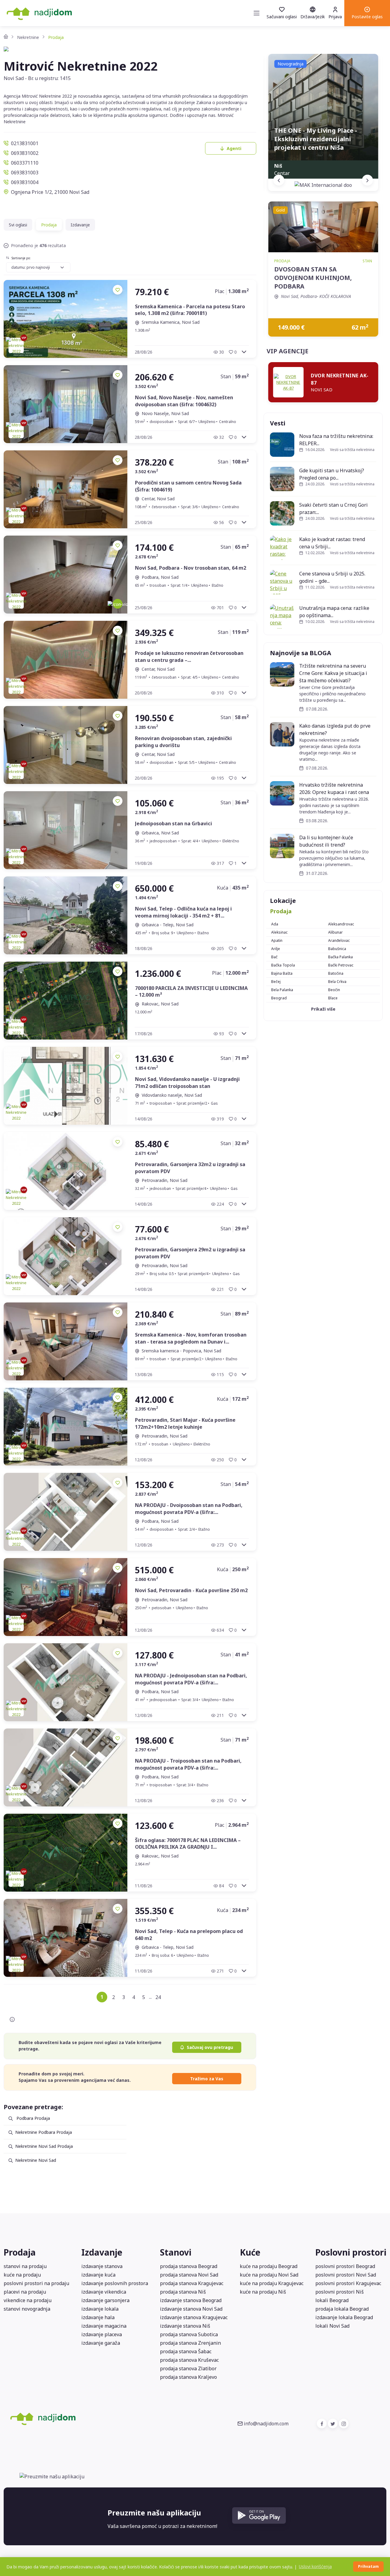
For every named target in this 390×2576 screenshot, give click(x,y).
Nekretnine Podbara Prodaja (44, 2132)
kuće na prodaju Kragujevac (272, 2283)
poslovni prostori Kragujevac (348, 2283)
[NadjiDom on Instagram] (344, 2424)
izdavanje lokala (100, 2309)
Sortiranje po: (21, 258)
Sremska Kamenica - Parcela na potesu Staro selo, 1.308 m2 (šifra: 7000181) (190, 310)
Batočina (336, 973)
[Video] (118, 604)
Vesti (278, 423)
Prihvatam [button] (368, 2566)
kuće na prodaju (22, 2275)
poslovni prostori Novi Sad (346, 2275)
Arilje (276, 949)
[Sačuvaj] (118, 290)
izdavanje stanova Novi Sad (191, 2309)
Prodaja (281, 911)
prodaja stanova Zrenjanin (190, 2343)
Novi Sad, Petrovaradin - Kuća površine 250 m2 (191, 1590)
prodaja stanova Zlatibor (188, 2368)
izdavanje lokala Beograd (344, 2317)
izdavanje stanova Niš (185, 2326)
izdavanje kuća (98, 2275)
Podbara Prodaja (33, 2118)
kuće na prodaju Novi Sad (269, 2275)
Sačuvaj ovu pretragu (210, 2047)
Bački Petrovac (341, 965)
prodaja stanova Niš (183, 2292)
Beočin (334, 990)
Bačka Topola (283, 965)
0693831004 (25, 182)
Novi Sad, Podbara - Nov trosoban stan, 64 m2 (191, 568)
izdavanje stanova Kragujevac (194, 2317)
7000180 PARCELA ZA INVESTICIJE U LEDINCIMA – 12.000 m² (191, 991)
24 (158, 1997)
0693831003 (25, 173)
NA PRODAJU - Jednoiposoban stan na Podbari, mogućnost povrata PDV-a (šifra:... (191, 1679)
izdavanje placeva (102, 2334)
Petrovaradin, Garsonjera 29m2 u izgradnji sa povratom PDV (190, 1253)
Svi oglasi (18, 225)
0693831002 (25, 153)
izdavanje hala (98, 2317)
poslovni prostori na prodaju (36, 2283)
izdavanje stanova (102, 2266)
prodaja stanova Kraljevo (188, 2377)
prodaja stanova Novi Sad (189, 2275)
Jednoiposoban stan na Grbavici (174, 823)
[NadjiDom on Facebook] (322, 2424)
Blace (333, 998)
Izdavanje (80, 225)
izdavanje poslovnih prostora (115, 2283)
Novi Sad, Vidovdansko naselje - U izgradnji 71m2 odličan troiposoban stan (187, 1082)
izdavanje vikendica (104, 2292)
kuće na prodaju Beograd (269, 2266)
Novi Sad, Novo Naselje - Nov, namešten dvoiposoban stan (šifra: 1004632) (184, 401)
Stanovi (176, 2252)
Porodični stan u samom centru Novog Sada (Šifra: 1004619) (188, 486)
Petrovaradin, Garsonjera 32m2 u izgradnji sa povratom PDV (190, 1168)
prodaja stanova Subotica (189, 2334)
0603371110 (25, 163)
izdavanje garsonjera (105, 2300)
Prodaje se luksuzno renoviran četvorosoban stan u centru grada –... (189, 656)
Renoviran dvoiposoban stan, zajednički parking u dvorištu (183, 742)
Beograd (279, 998)
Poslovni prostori (351, 2252)
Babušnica (337, 949)
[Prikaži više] (244, 352)
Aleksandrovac (341, 924)
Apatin (277, 940)
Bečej (276, 982)
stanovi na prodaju (25, 2266)
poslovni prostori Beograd (345, 2266)
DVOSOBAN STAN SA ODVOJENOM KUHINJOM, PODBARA (313, 278)
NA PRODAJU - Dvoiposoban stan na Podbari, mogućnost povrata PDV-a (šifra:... (189, 1508)
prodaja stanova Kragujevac (192, 2283)
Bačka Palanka (340, 957)
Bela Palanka (282, 990)
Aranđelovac (339, 940)
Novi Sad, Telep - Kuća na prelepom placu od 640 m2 (189, 1935)
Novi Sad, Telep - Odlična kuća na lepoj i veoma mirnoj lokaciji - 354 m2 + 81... (183, 912)
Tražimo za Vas (207, 2079)
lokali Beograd (332, 2300)
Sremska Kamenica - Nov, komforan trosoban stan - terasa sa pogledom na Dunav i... (191, 1338)
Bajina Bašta (282, 973)
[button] (367, 13)
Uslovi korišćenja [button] (315, 2566)
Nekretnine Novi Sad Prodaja (44, 2146)
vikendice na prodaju (28, 2300)
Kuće (250, 2252)
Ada (275, 924)
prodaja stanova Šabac (186, 2351)
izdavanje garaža (101, 2343)
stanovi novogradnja (27, 2309)
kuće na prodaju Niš (263, 2292)
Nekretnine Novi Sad (36, 2160)
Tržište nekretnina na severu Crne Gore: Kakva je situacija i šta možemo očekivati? (333, 673)
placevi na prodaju (25, 2292)
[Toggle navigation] (257, 13)
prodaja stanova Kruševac (189, 2360)
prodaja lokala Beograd (342, 2309)
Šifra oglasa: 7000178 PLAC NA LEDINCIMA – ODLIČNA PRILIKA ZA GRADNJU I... (188, 1844)
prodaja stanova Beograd (189, 2266)
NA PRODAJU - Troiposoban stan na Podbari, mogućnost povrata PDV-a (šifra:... (188, 1764)
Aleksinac (279, 932)
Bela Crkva (337, 982)
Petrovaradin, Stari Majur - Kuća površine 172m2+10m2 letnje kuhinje (185, 1423)
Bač (274, 957)
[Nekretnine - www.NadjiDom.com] (83, 2418)
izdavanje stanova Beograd (191, 2300)
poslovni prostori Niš (340, 2292)
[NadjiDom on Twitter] (333, 2424)
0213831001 (25, 143)
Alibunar (335, 932)
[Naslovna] (6, 37)
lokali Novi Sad (332, 2326)
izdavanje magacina (104, 2326)
